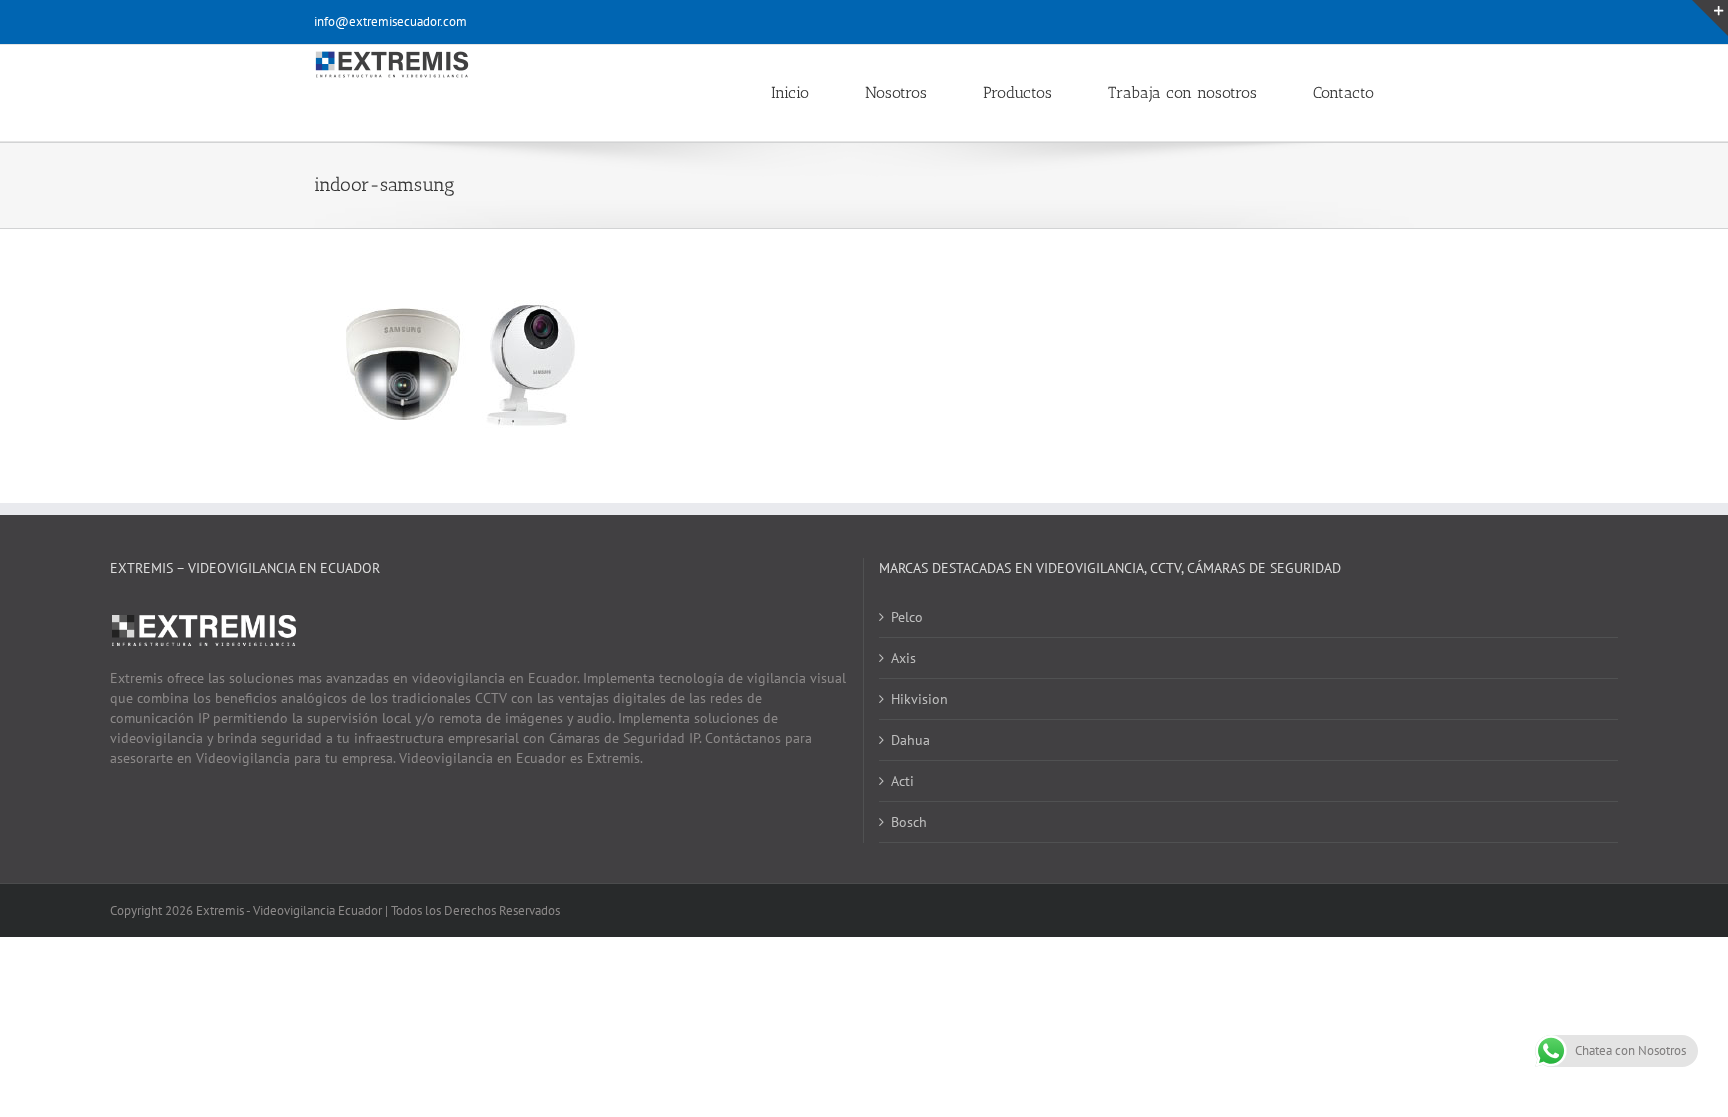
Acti (902, 781)
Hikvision (919, 699)
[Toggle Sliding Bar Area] (1710, 18)
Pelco (907, 617)
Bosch (909, 822)
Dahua (910, 740)
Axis (903, 658)
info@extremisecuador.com (390, 21)
